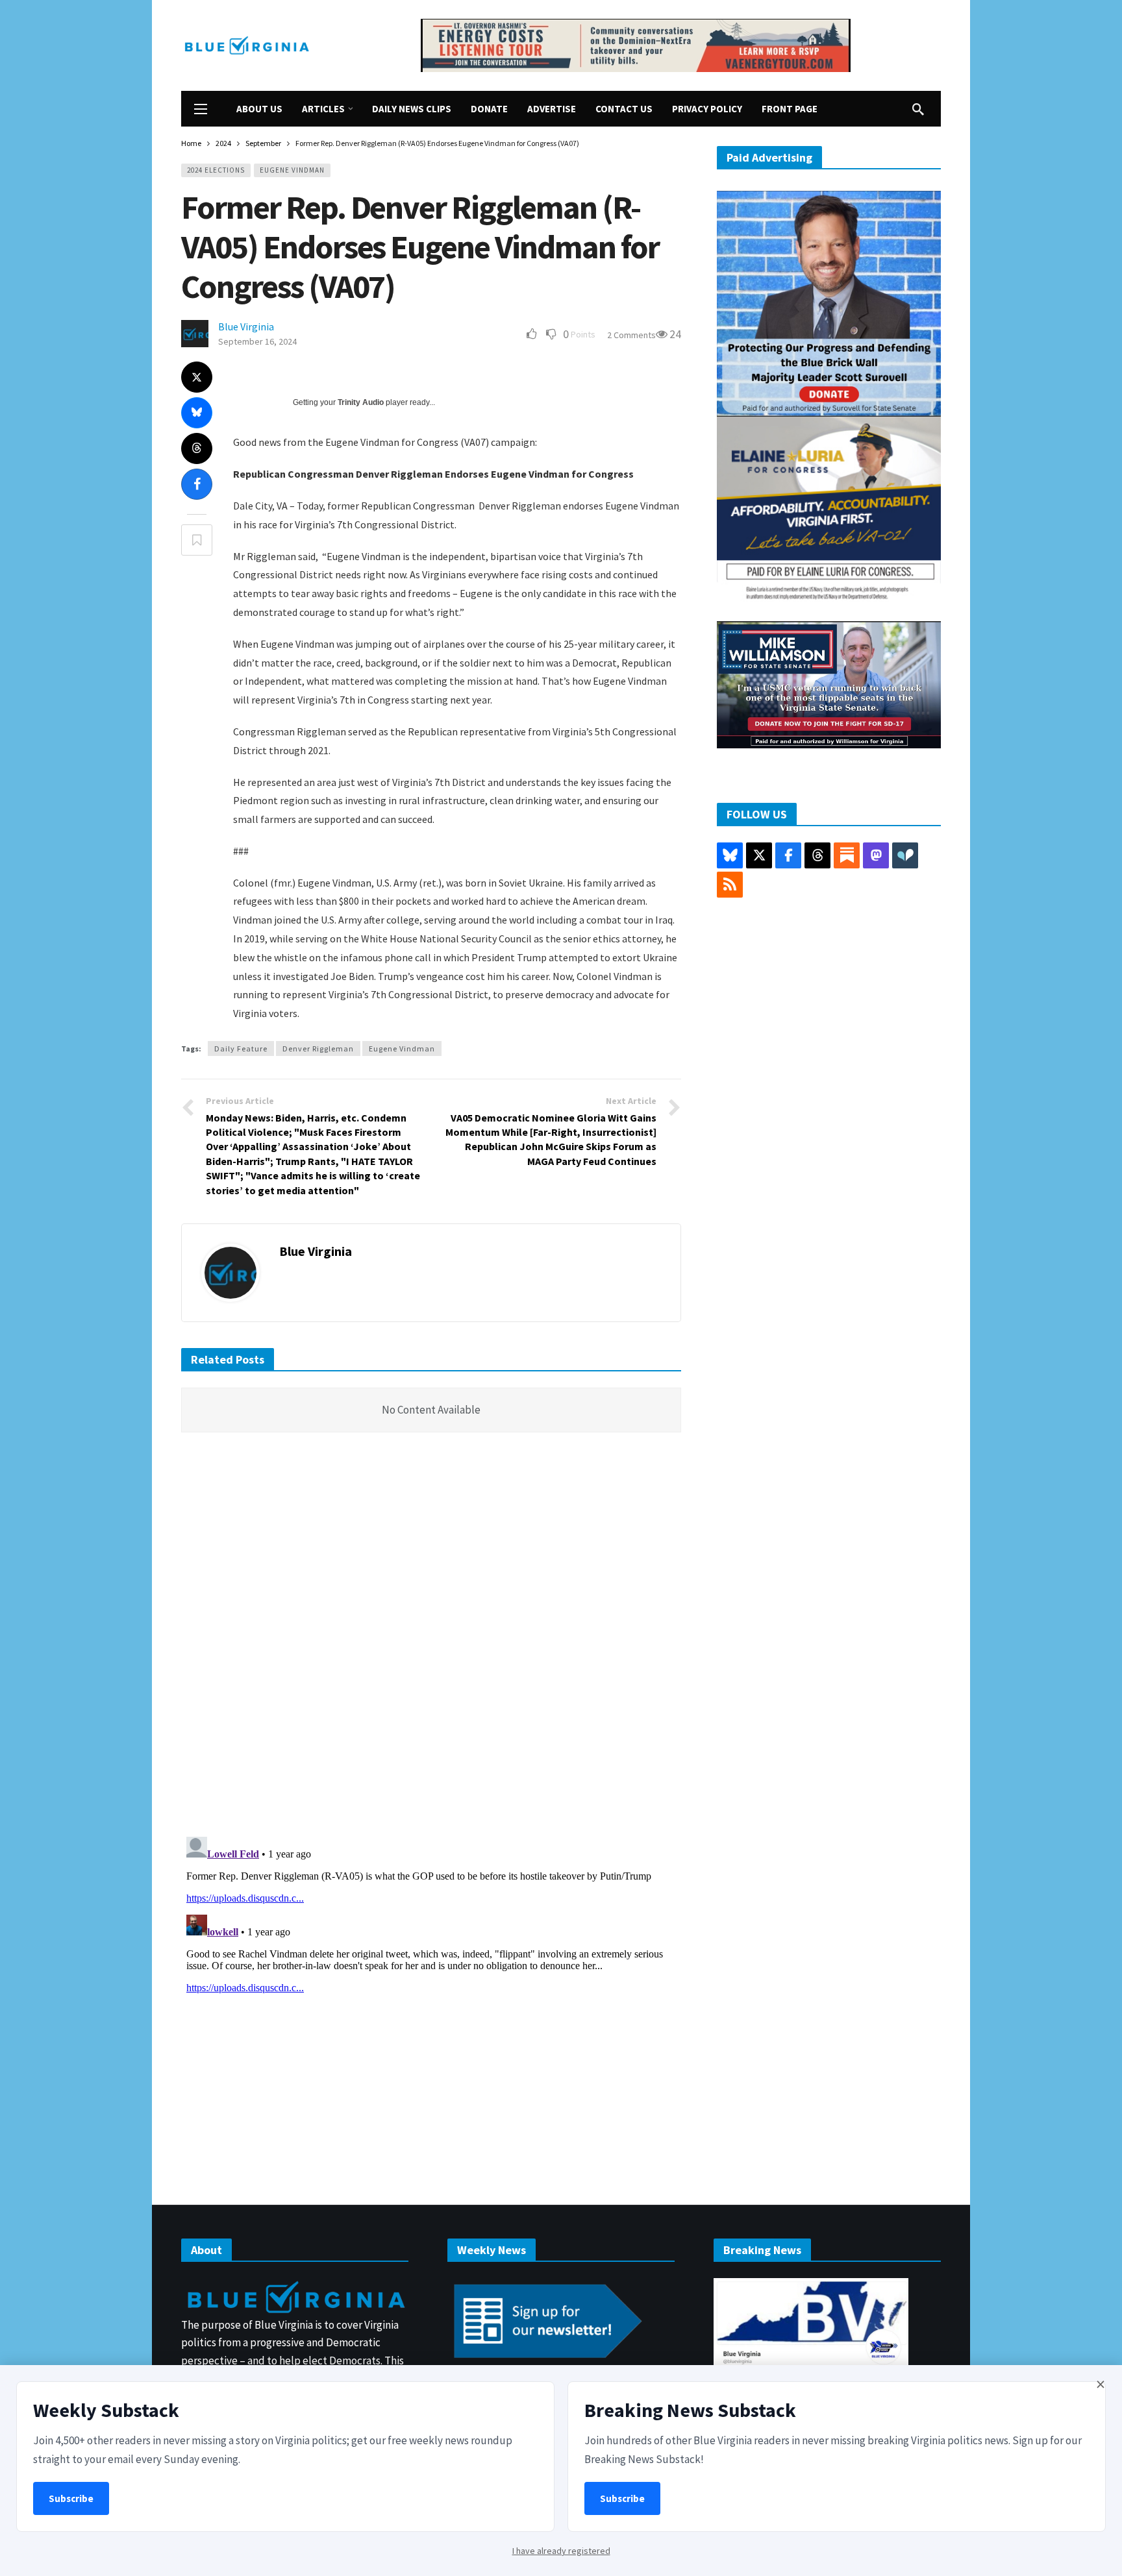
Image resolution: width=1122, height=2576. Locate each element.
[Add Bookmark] (197, 540)
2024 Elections (216, 170)
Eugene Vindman (292, 170)
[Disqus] (431, 1638)
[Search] (918, 109)
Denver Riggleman (318, 1049)
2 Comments (631, 335)
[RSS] (730, 885)
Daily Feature (241, 1049)
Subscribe (71, 2498)
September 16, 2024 (257, 341)
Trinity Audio (361, 402)
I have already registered (561, 2551)
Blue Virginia (246, 326)
